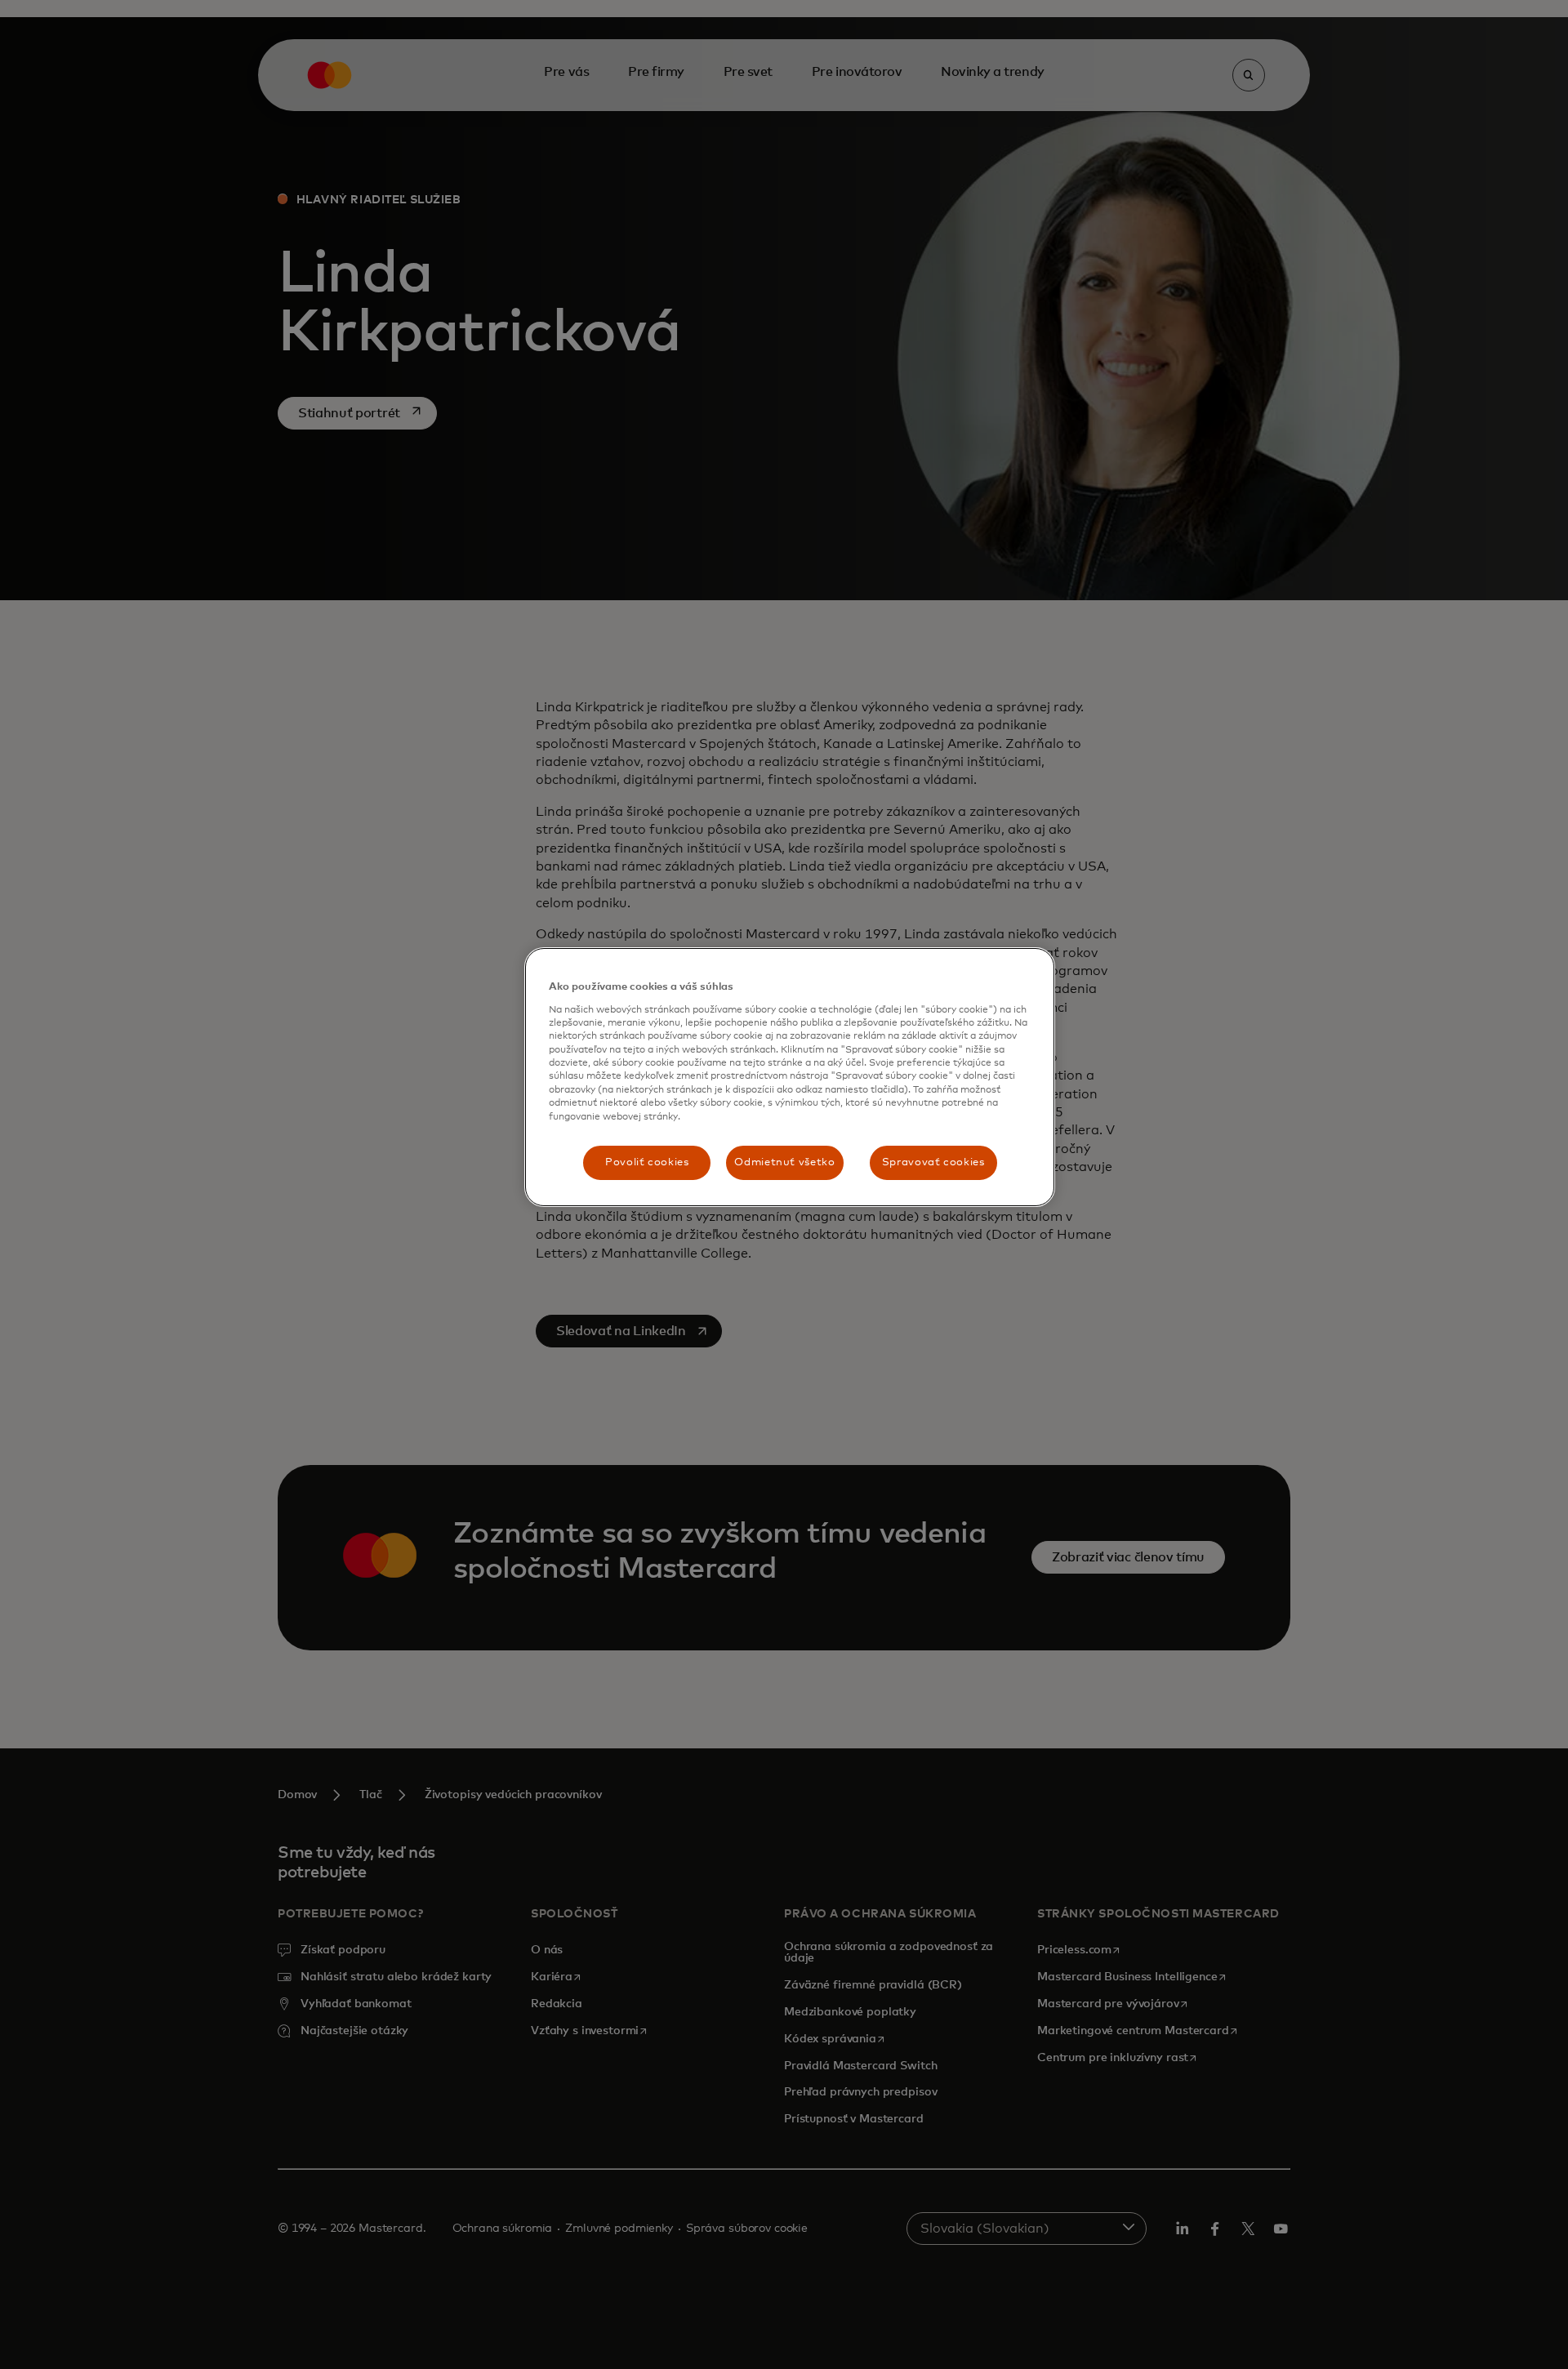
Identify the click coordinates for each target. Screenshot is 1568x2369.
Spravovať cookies (933, 1162)
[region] (790, 1077)
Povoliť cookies (647, 1162)
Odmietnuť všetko (784, 1162)
